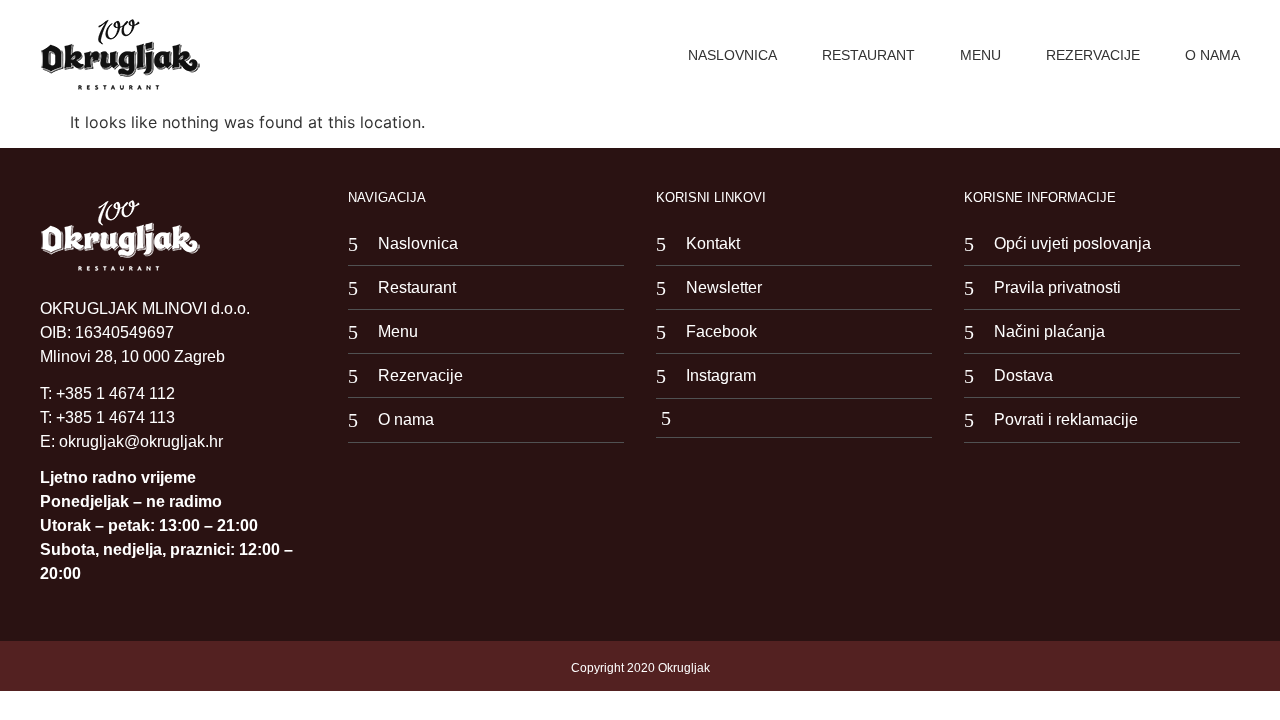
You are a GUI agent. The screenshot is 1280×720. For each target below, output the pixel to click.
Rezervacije (1093, 55)
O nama (1212, 55)
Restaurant (868, 55)
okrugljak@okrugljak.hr (141, 441)
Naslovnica (732, 55)
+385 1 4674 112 (115, 393)
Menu (980, 55)
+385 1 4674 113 (115, 417)
